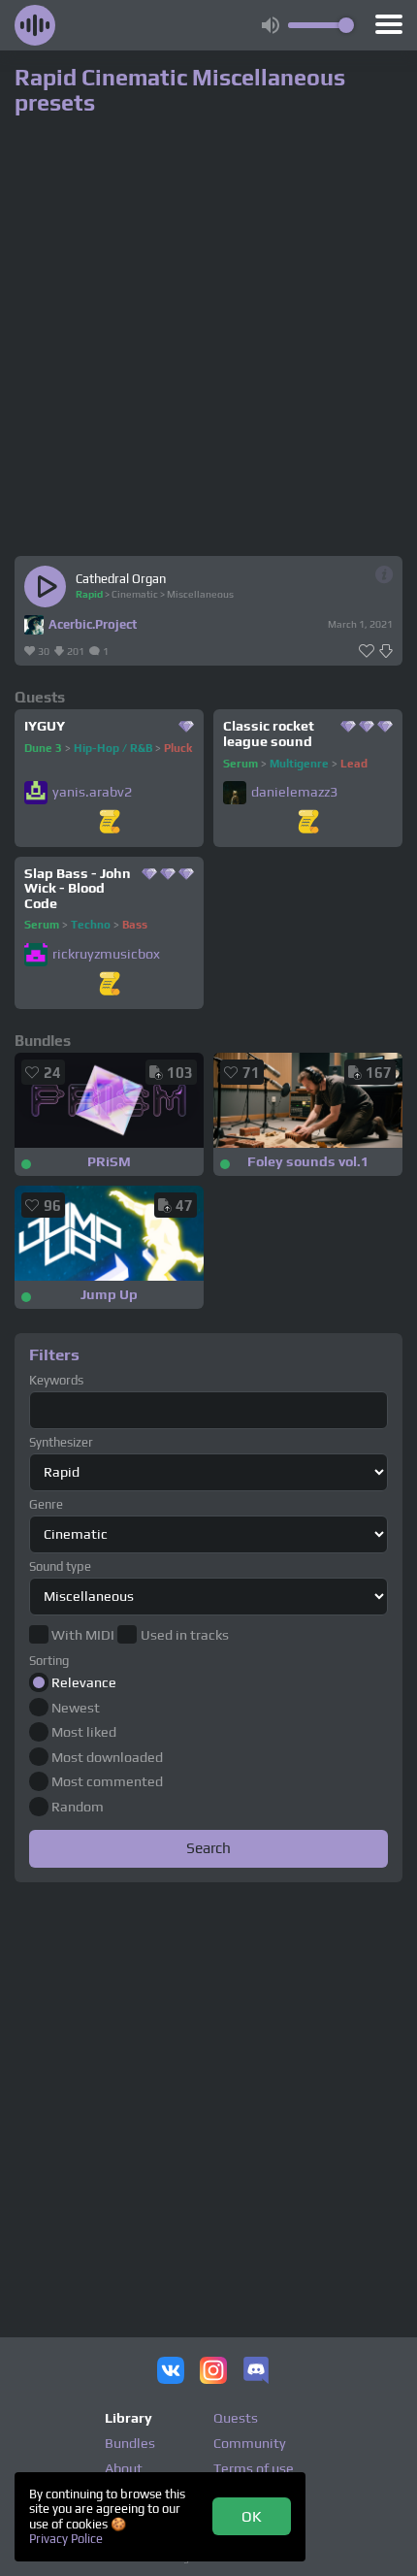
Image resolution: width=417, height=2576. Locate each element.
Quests (236, 2418)
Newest (76, 1708)
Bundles (130, 2443)
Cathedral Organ (121, 579)
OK (252, 2516)
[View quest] (110, 823)
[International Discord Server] (256, 2372)
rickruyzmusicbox (106, 954)
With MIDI (83, 1635)
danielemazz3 (294, 792)
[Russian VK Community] (171, 2372)
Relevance (84, 1682)
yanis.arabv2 (92, 792)
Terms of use (254, 2468)
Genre (46, 1504)
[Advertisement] (208, 2098)
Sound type (60, 1566)
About (124, 2468)
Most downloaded (107, 1757)
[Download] (386, 652)
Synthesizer (61, 1442)
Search (208, 1847)
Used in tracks (184, 1635)
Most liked (84, 1732)
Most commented (107, 1781)
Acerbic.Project (93, 624)
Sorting (49, 1661)
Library (128, 2418)
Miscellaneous (200, 594)
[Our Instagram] (213, 2372)
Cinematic (135, 594)
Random (78, 1807)
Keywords (56, 1380)
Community (250, 2443)
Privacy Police (66, 2539)
